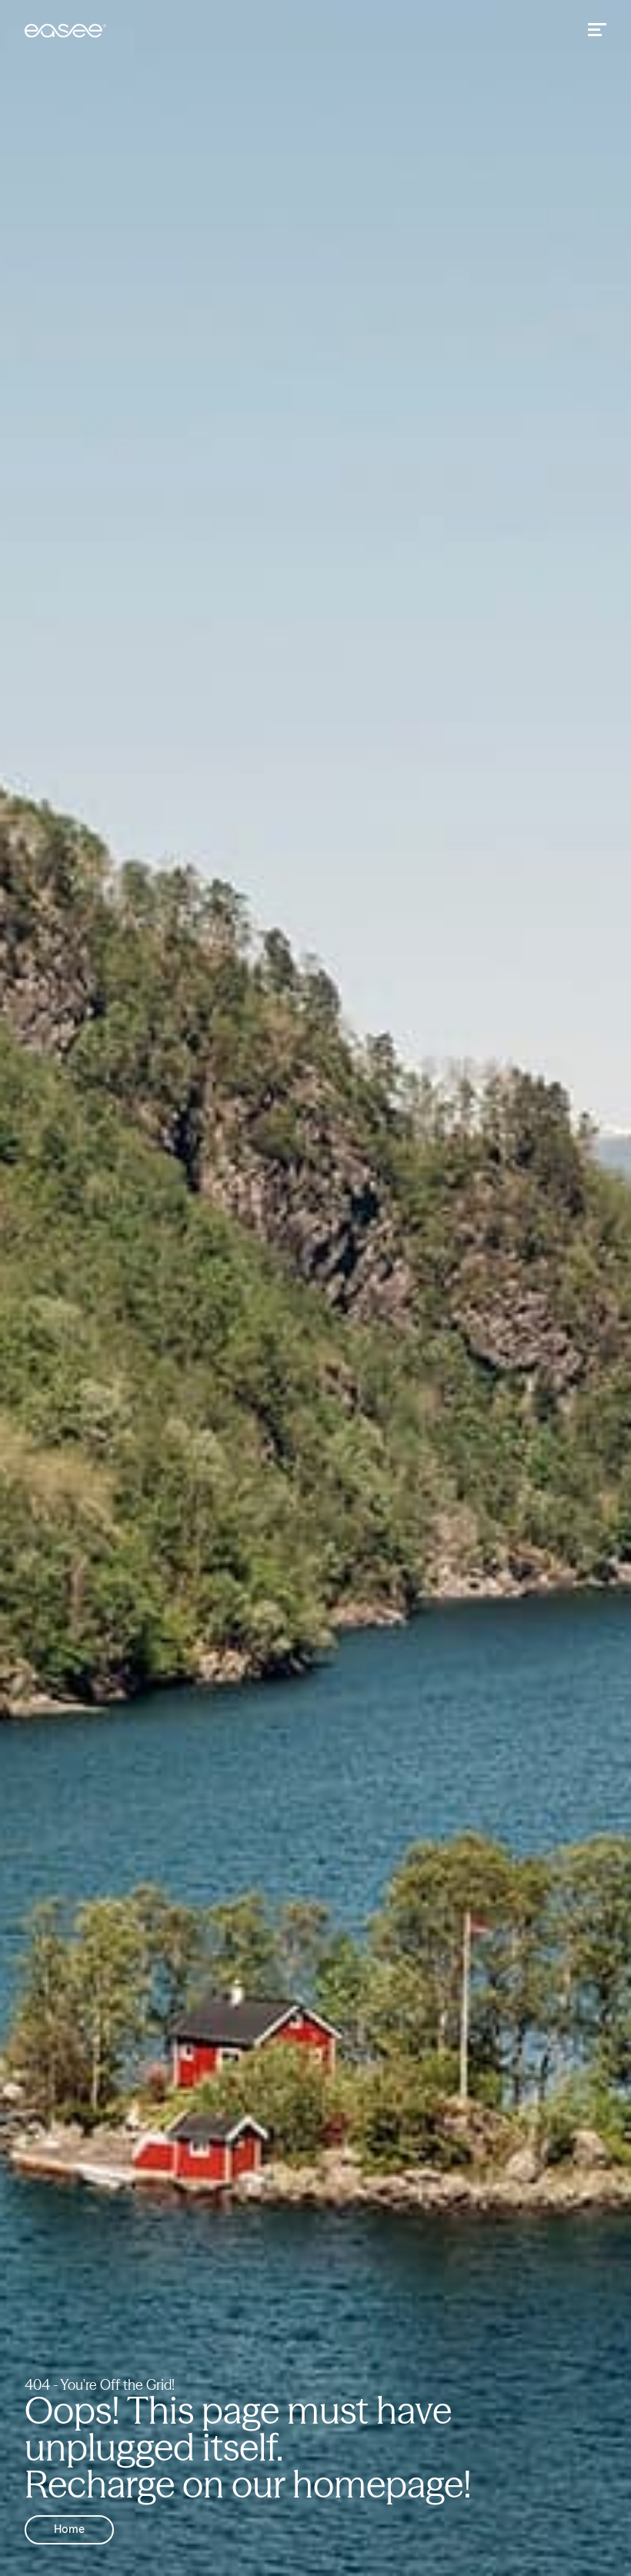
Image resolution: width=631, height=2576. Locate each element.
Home (69, 2530)
